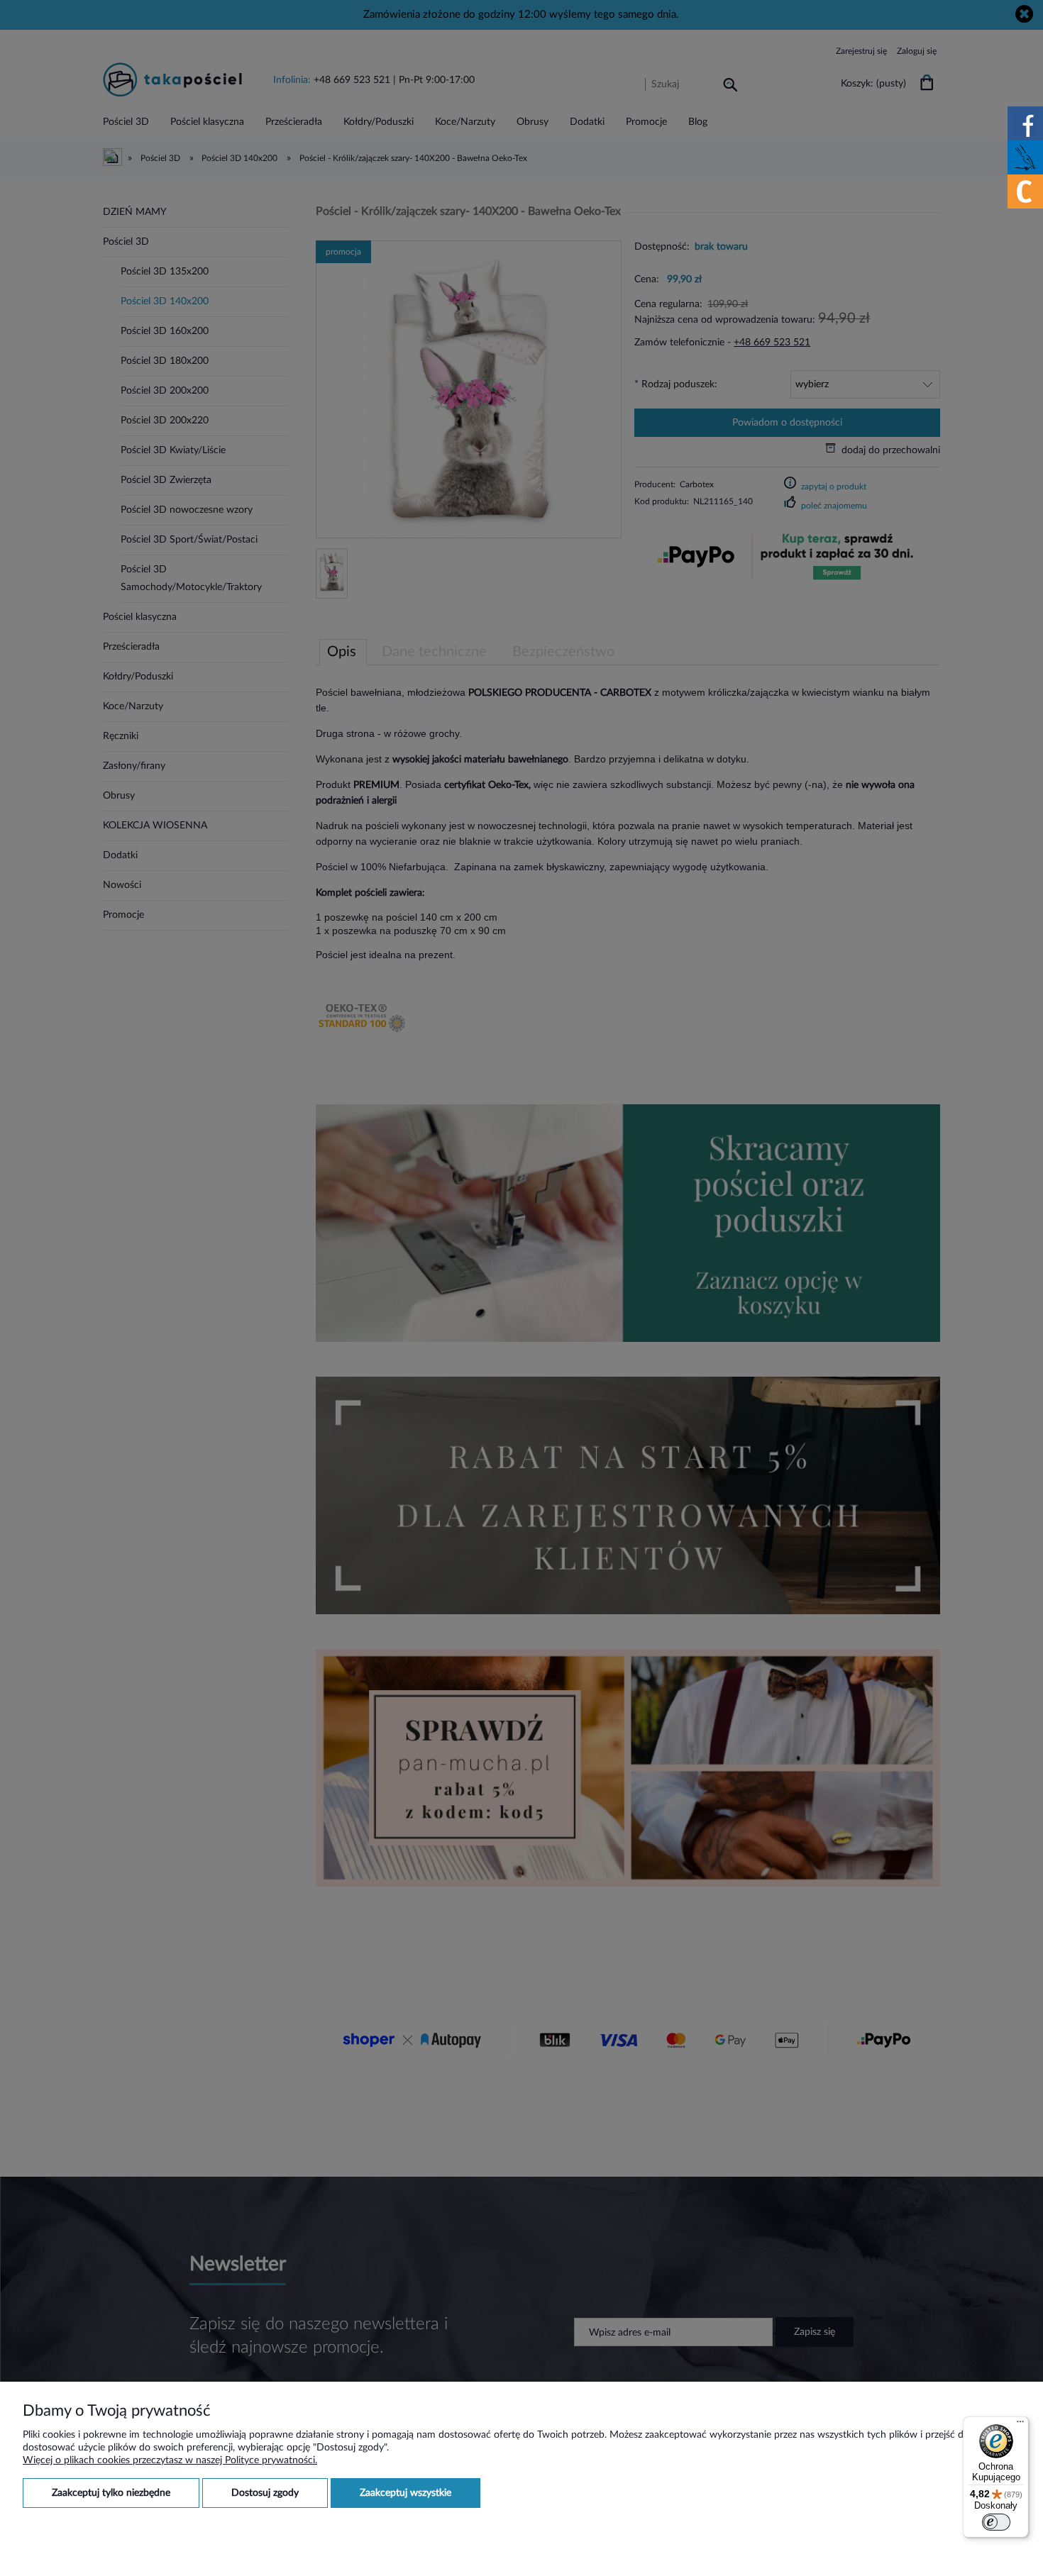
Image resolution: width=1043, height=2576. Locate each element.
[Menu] (1020, 2425)
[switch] (996, 2522)
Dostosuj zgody (265, 2493)
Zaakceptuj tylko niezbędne (111, 2493)
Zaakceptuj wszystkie (405, 2493)
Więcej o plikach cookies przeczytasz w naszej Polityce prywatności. (170, 2460)
